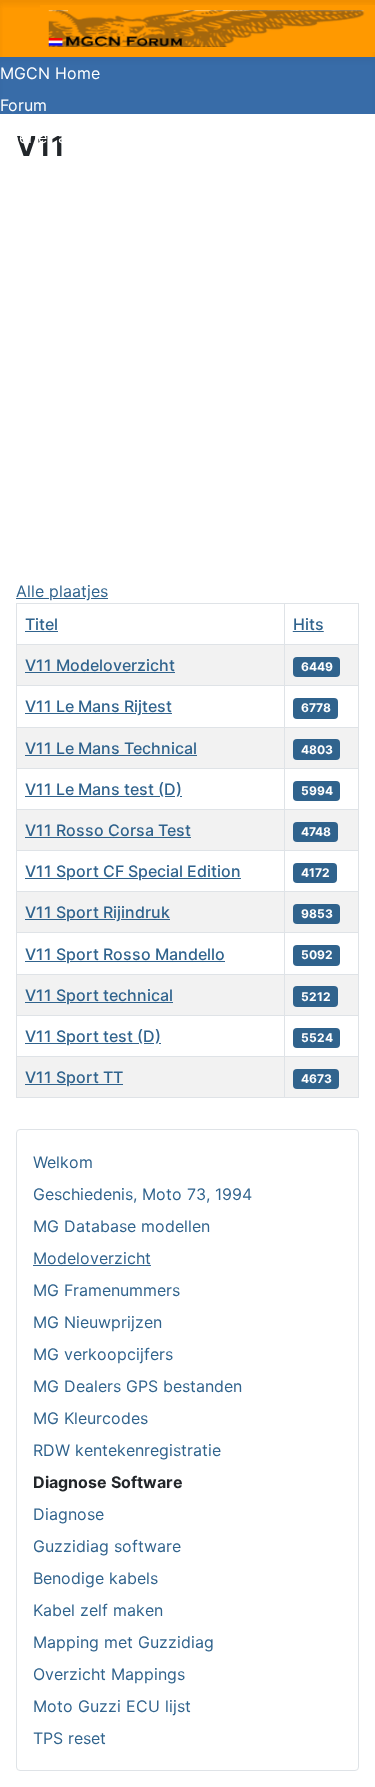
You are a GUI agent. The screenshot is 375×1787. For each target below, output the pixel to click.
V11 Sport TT (74, 1077)
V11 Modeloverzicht (100, 665)
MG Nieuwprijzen (97, 1322)
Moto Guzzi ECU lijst (112, 1706)
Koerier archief (55, 137)
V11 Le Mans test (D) (103, 789)
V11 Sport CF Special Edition (133, 871)
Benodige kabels (95, 1578)
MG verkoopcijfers (103, 1354)
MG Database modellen (121, 1226)
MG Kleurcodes (90, 1418)
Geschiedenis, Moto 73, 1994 (142, 1194)
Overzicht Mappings (109, 1674)
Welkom (63, 1162)
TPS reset (69, 1738)
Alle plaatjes (62, 591)
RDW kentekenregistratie (127, 1450)
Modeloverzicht (92, 1258)
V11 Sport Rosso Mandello (125, 954)
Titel (41, 624)
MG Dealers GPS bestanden (137, 1386)
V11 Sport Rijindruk (97, 912)
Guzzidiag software (107, 1546)
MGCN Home (50, 73)
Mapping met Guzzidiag (123, 1642)
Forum (23, 105)
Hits (308, 624)
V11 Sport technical (99, 995)
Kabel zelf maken (98, 1610)
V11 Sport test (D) (93, 1036)
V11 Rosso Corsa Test (108, 830)
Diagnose (68, 1514)
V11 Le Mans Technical (111, 748)
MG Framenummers (106, 1290)
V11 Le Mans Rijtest (98, 706)
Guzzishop (40, 169)
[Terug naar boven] (340, 1750)
